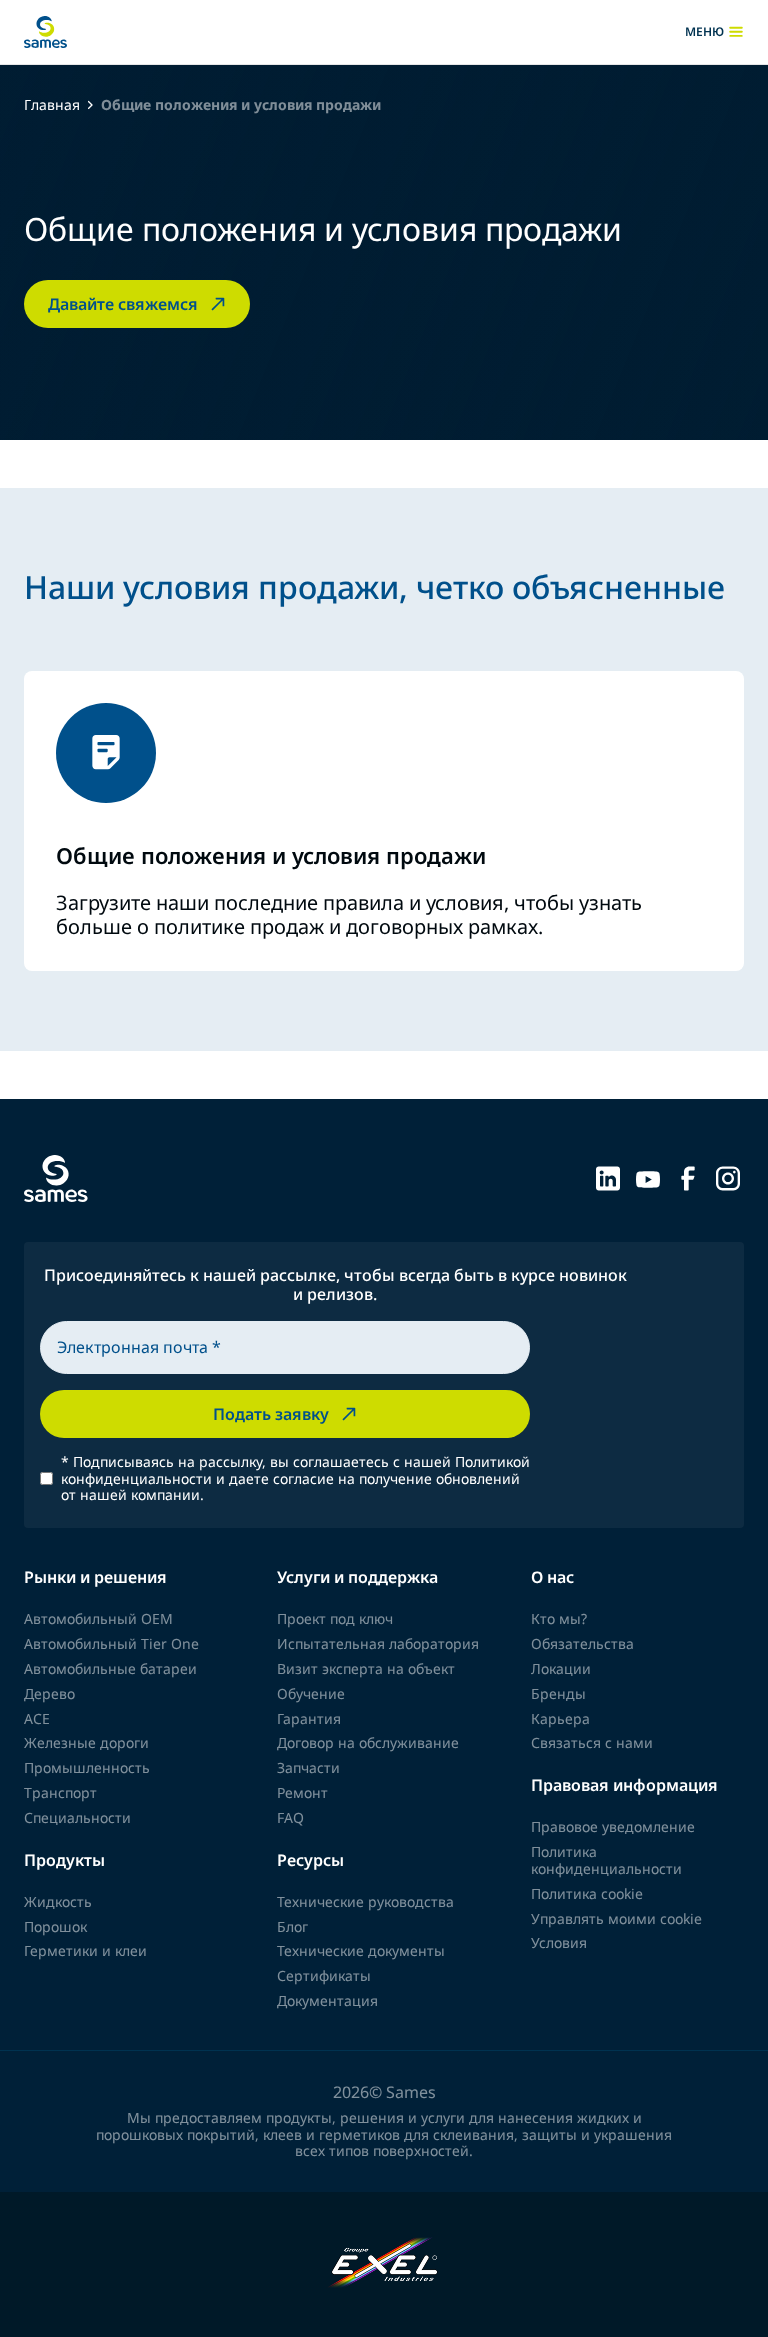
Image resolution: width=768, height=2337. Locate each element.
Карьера (560, 1718)
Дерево (49, 1693)
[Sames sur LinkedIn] (608, 1177)
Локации (561, 1668)
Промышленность (87, 1767)
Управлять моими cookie (616, 1918)
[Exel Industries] (384, 2264)
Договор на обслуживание (368, 1742)
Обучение (311, 1693)
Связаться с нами (592, 1742)
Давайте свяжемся (123, 304)
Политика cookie (587, 1893)
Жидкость (58, 1901)
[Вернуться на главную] (45, 32)
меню (714, 32)
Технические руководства (365, 1901)
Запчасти (308, 1767)
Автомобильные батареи (110, 1668)
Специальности (77, 1817)
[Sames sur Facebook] (688, 1177)
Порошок (55, 1926)
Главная (52, 105)
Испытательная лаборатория (378, 1643)
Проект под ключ (335, 1618)
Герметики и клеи (85, 1950)
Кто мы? (559, 1618)
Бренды (558, 1693)
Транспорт (60, 1792)
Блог (292, 1926)
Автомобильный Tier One (111, 1643)
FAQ (290, 1817)
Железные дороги (86, 1742)
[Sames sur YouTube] (648, 1177)
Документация (327, 2000)
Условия (559, 1942)
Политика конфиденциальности (606, 1860)
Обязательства (582, 1643)
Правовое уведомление (613, 1826)
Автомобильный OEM (98, 1618)
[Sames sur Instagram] (728, 1177)
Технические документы (361, 1950)
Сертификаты (324, 1975)
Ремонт (302, 1792)
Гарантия (309, 1718)
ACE (37, 1718)
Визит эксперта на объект (366, 1668)
